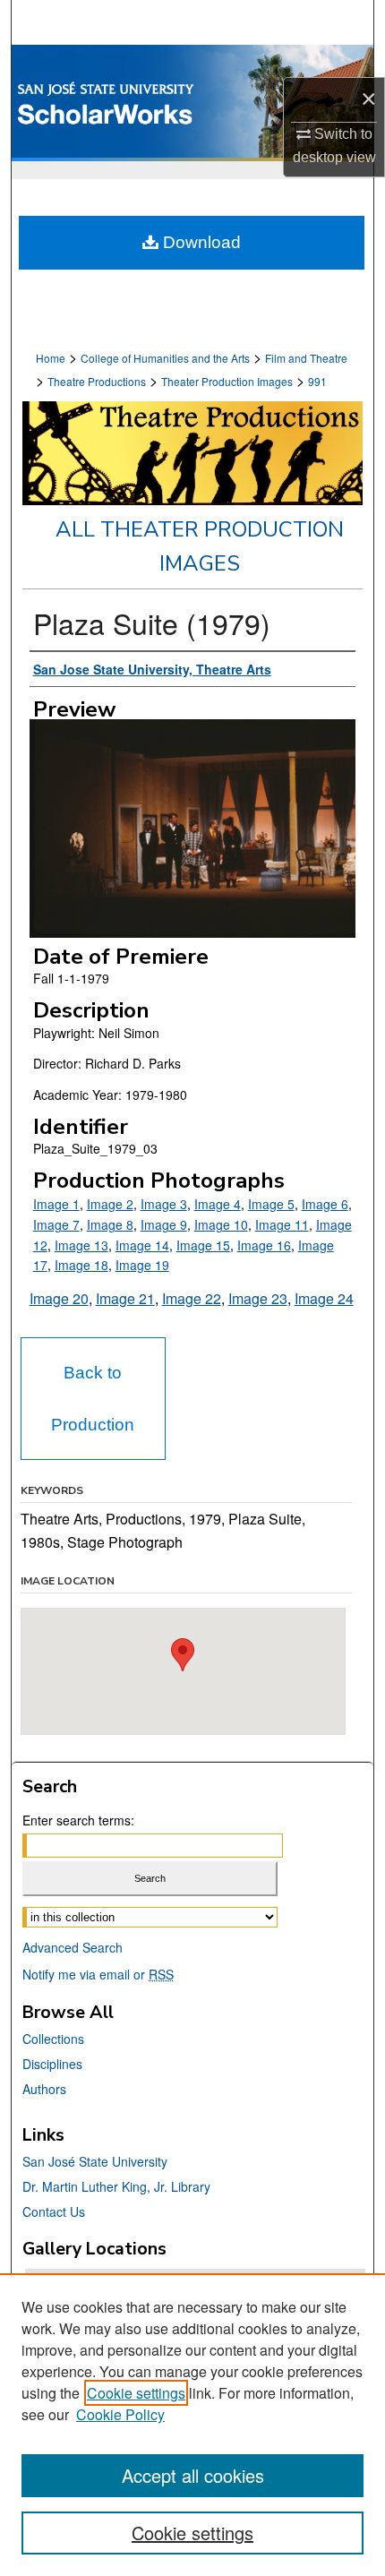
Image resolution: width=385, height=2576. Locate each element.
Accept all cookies (193, 2475)
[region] (192, 2425)
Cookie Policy (120, 2414)
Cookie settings (136, 2393)
